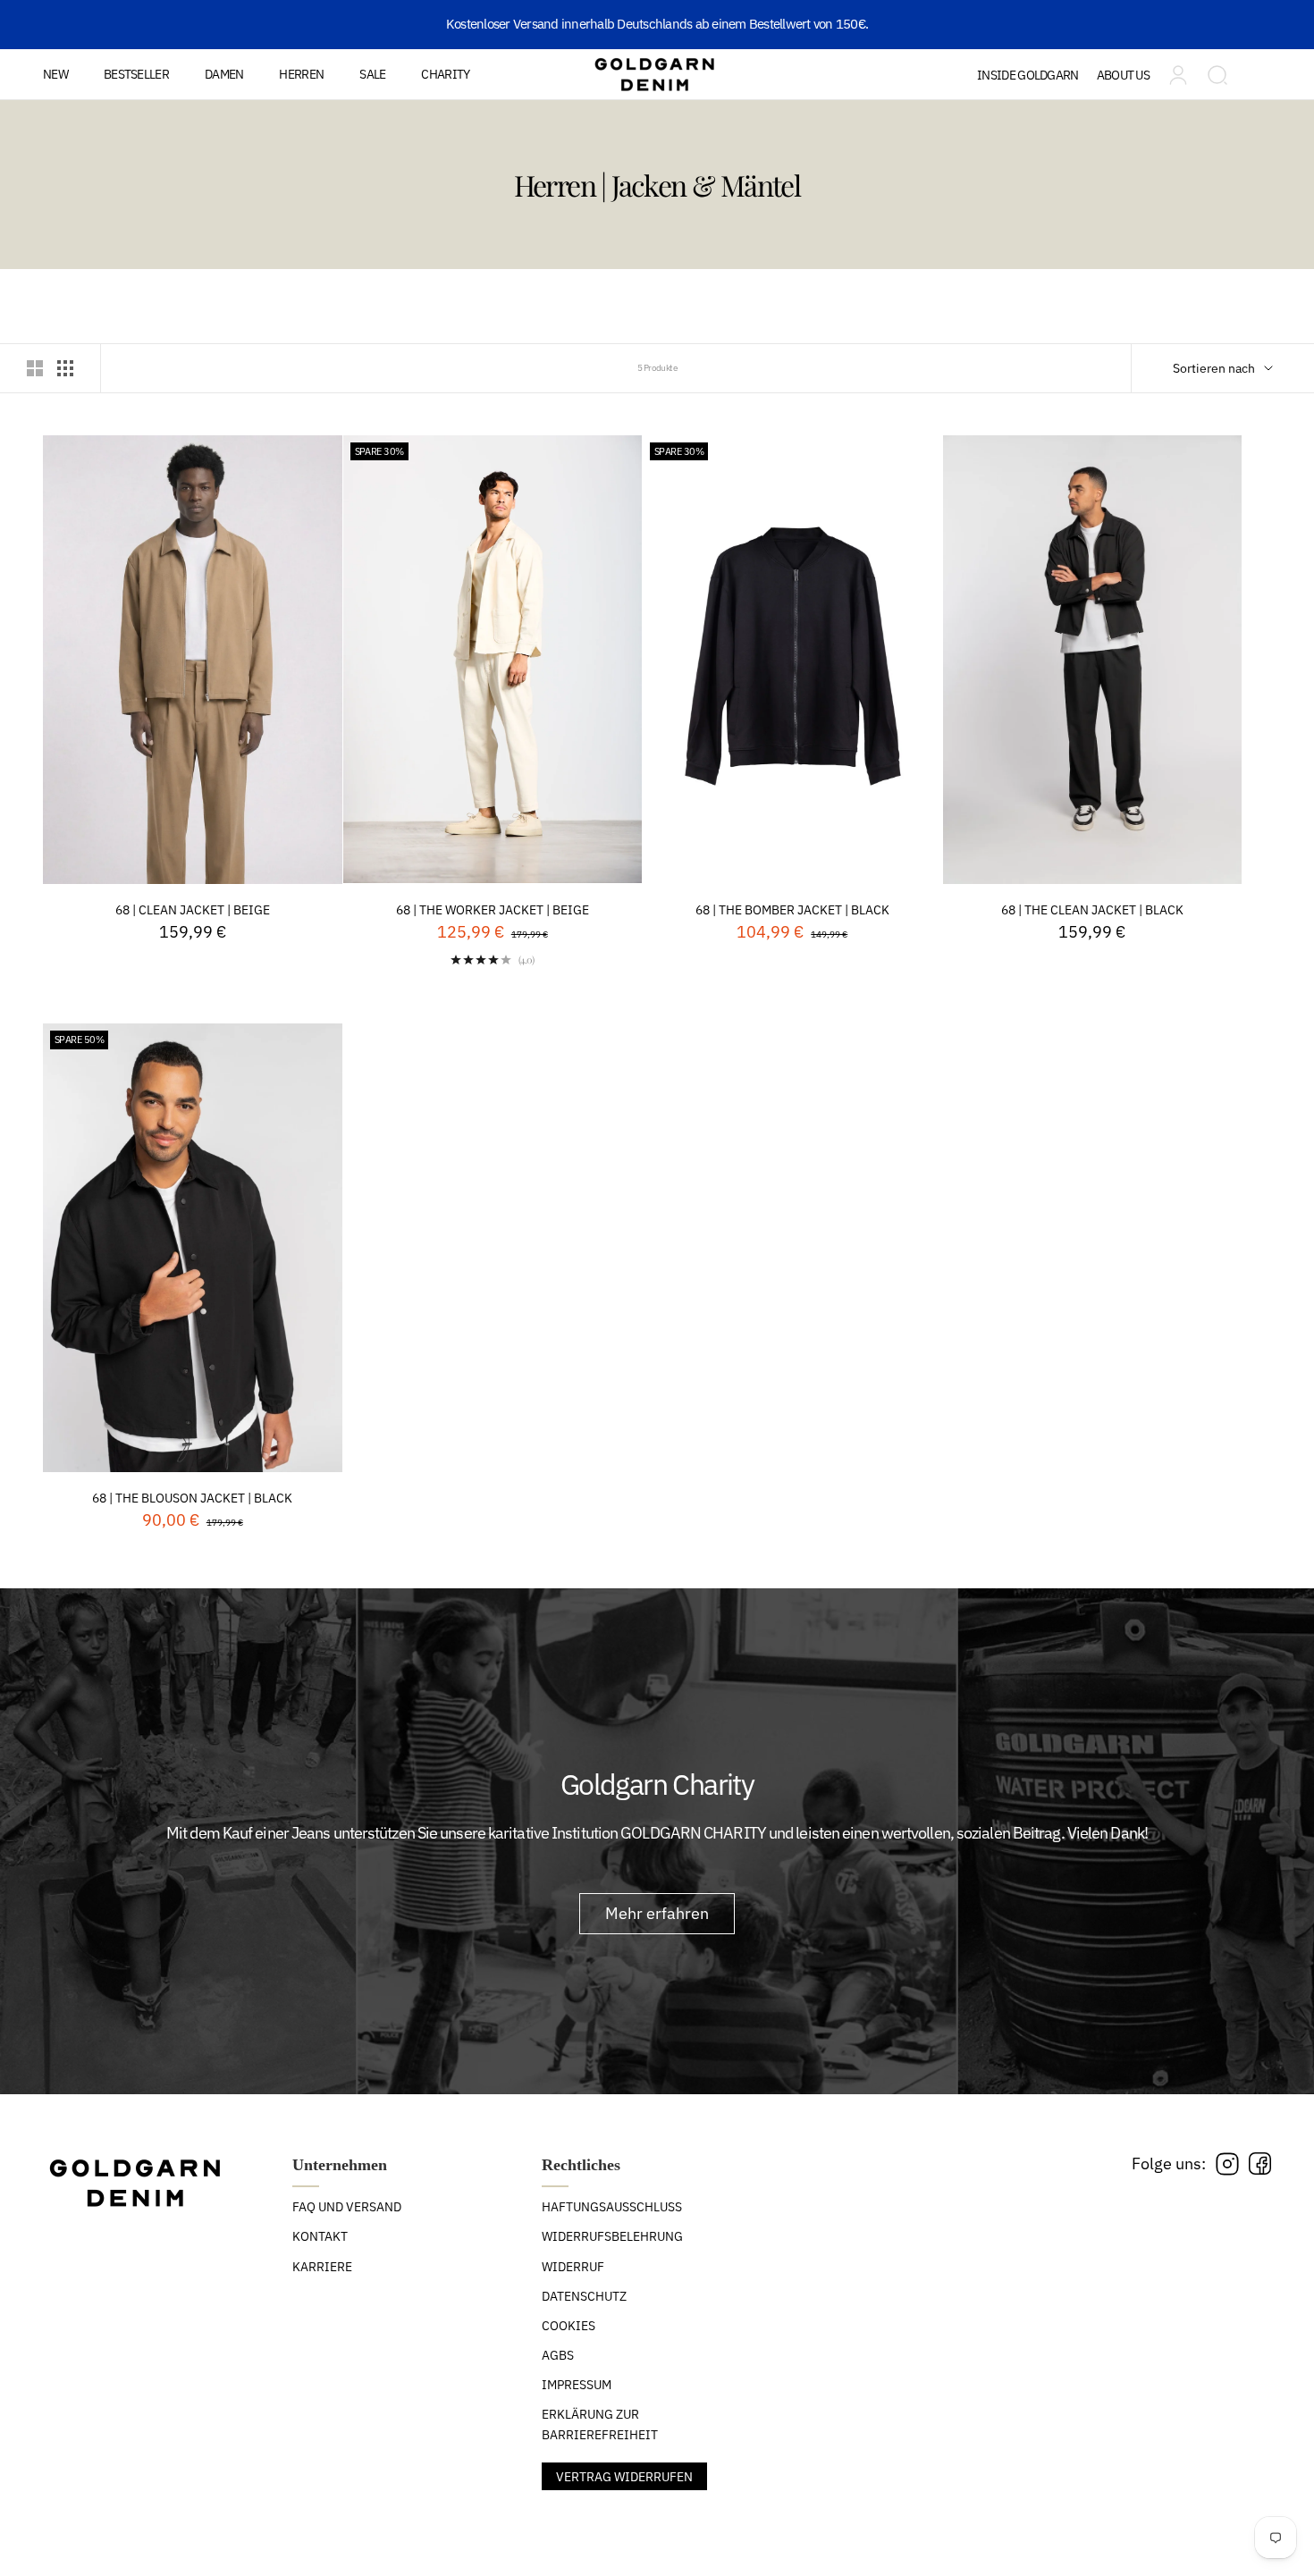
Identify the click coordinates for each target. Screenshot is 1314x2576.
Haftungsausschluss (612, 2207)
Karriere (322, 2267)
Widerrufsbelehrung (612, 2236)
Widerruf (573, 2267)
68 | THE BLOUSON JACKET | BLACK (192, 1498)
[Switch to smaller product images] (65, 368)
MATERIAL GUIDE (1050, 128)
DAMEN (224, 74)
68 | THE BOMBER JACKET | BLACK (792, 910)
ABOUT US (1123, 75)
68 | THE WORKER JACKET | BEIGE (493, 910)
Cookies (569, 2326)
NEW (55, 74)
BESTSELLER (136, 74)
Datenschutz (584, 2296)
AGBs (558, 2355)
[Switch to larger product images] (35, 368)
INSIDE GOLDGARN (1028, 75)
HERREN (301, 74)
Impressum (577, 2385)
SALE (372, 74)
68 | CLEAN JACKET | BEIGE (193, 910)
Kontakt (320, 2236)
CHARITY (445, 74)
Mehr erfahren (657, 1913)
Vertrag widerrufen (624, 2477)
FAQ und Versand (347, 2207)
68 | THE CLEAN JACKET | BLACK (1092, 910)
